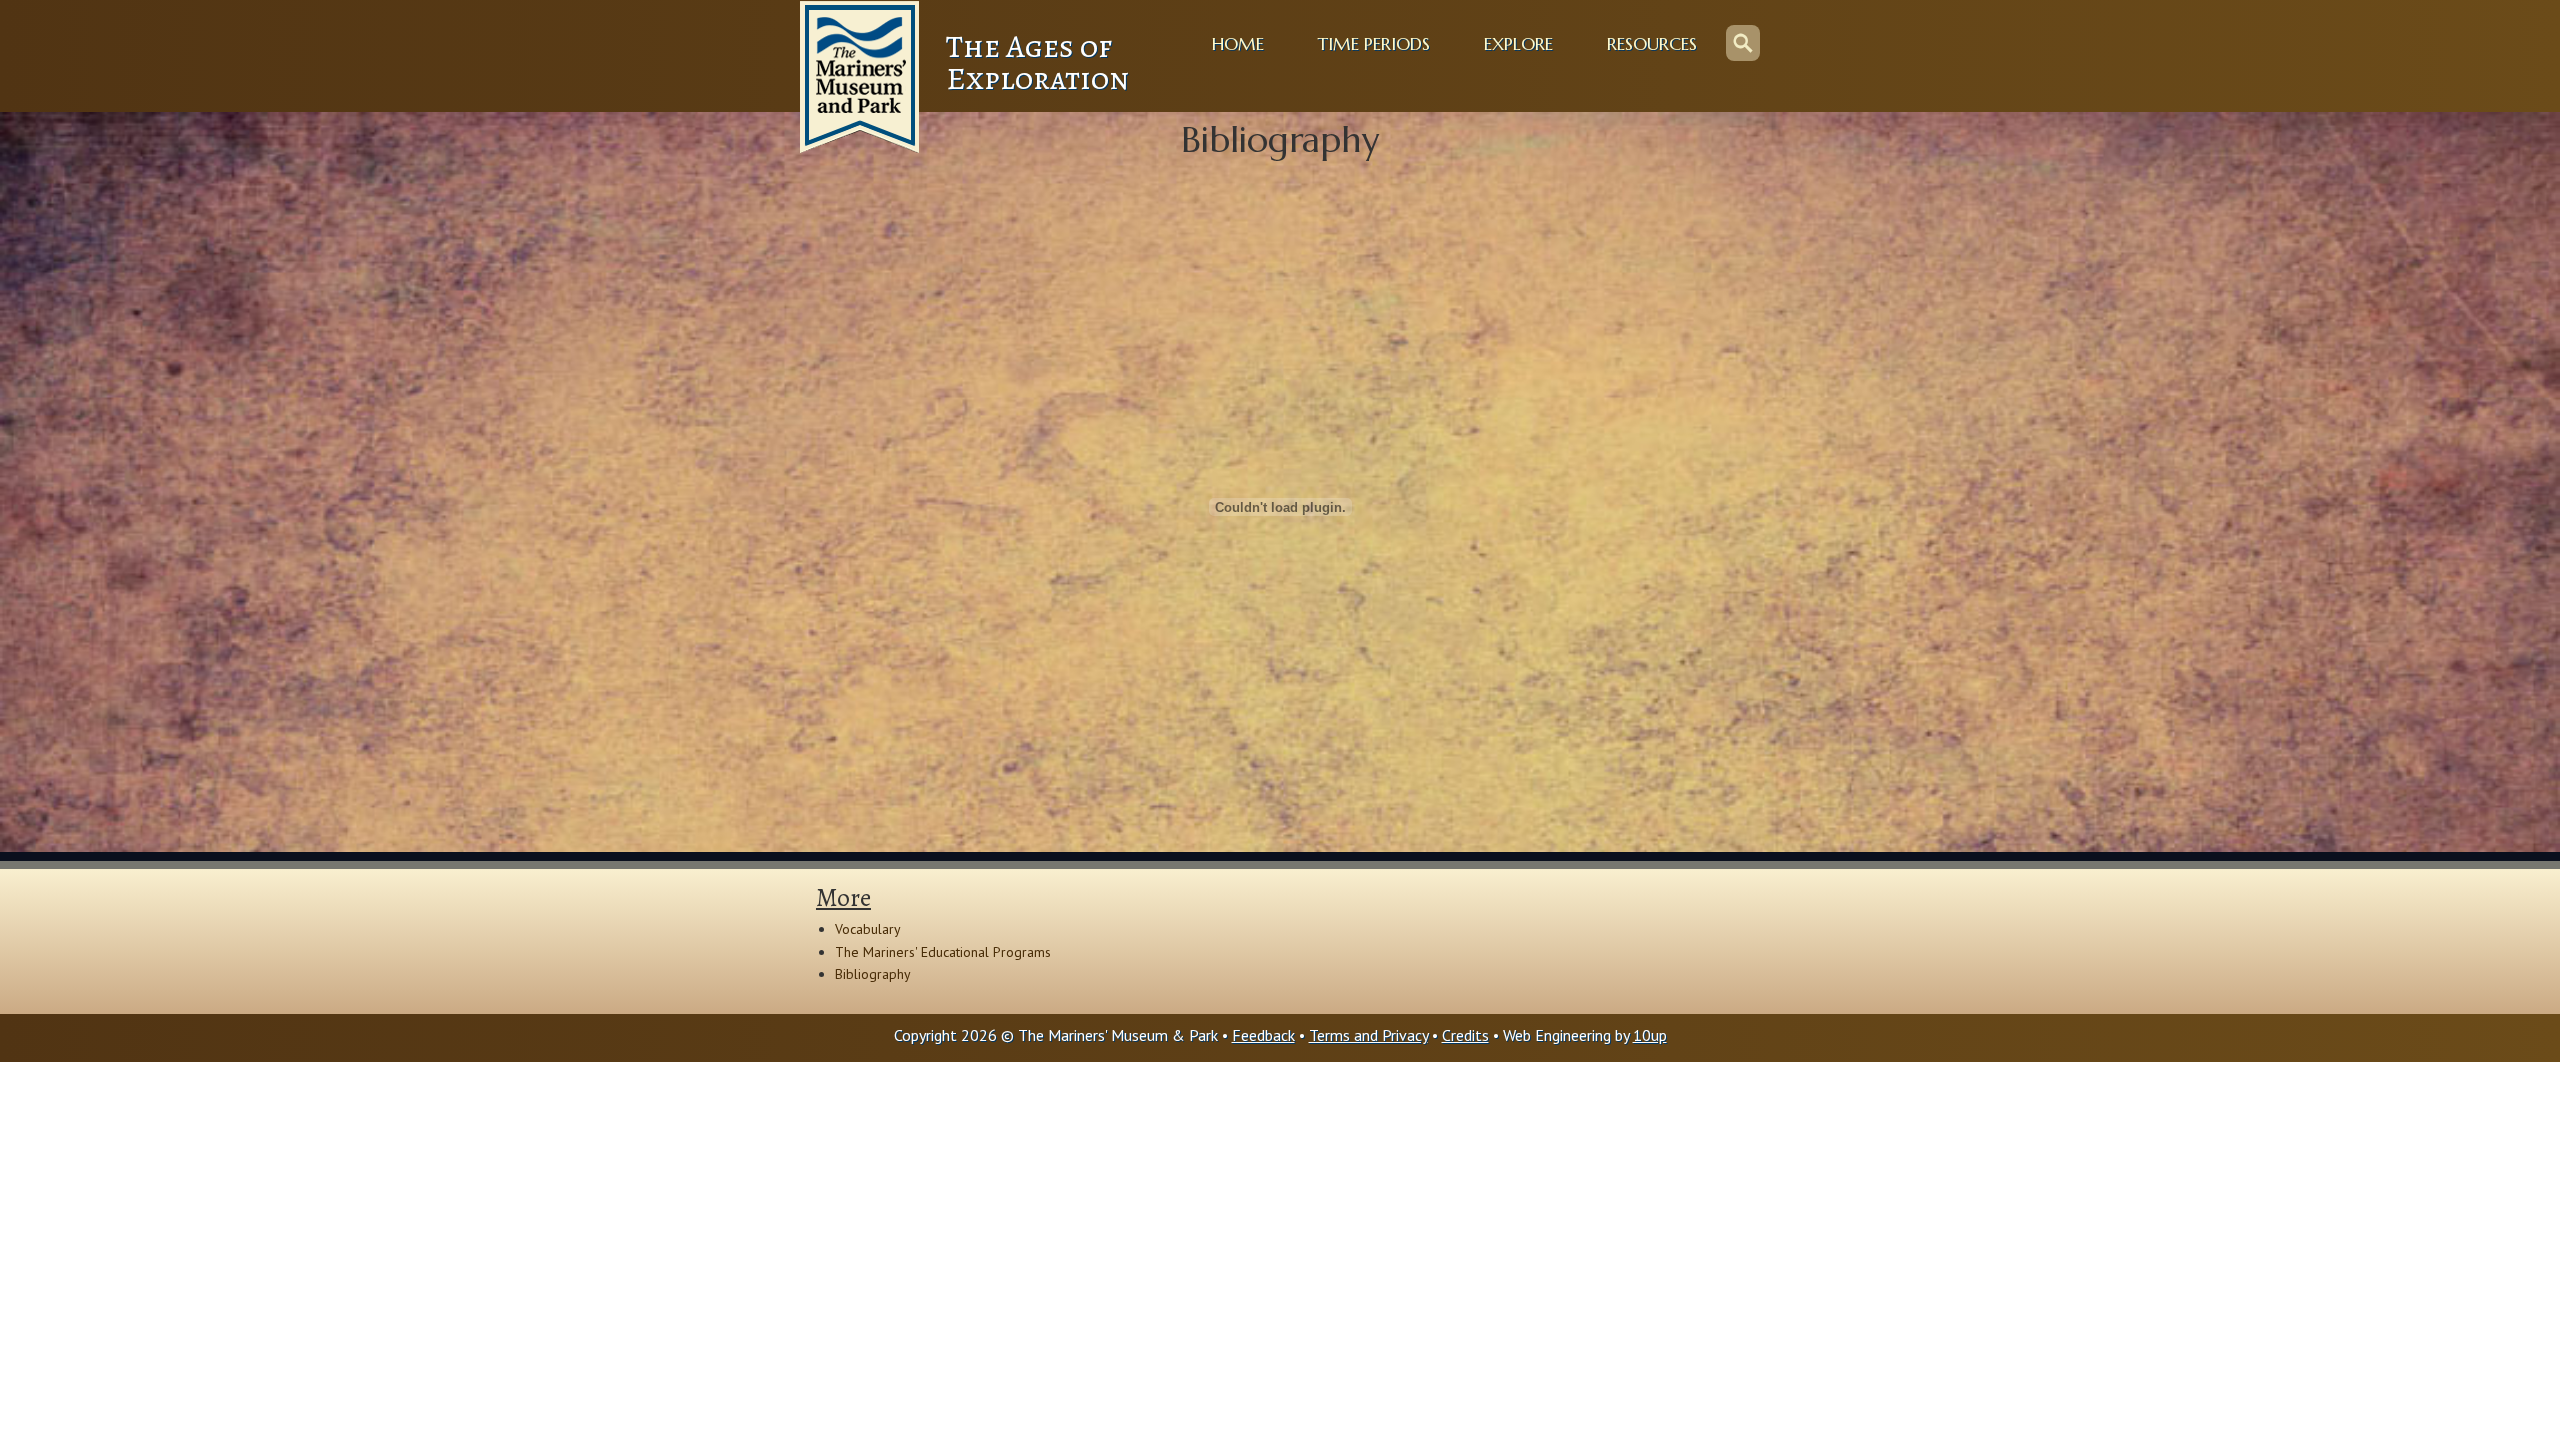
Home (1238, 44)
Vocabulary (868, 929)
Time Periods (1374, 44)
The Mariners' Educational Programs (943, 952)
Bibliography (873, 974)
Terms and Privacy (1368, 1035)
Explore (1518, 44)
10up (1650, 1035)
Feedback (1263, 1035)
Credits (1465, 1035)
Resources (1652, 44)
